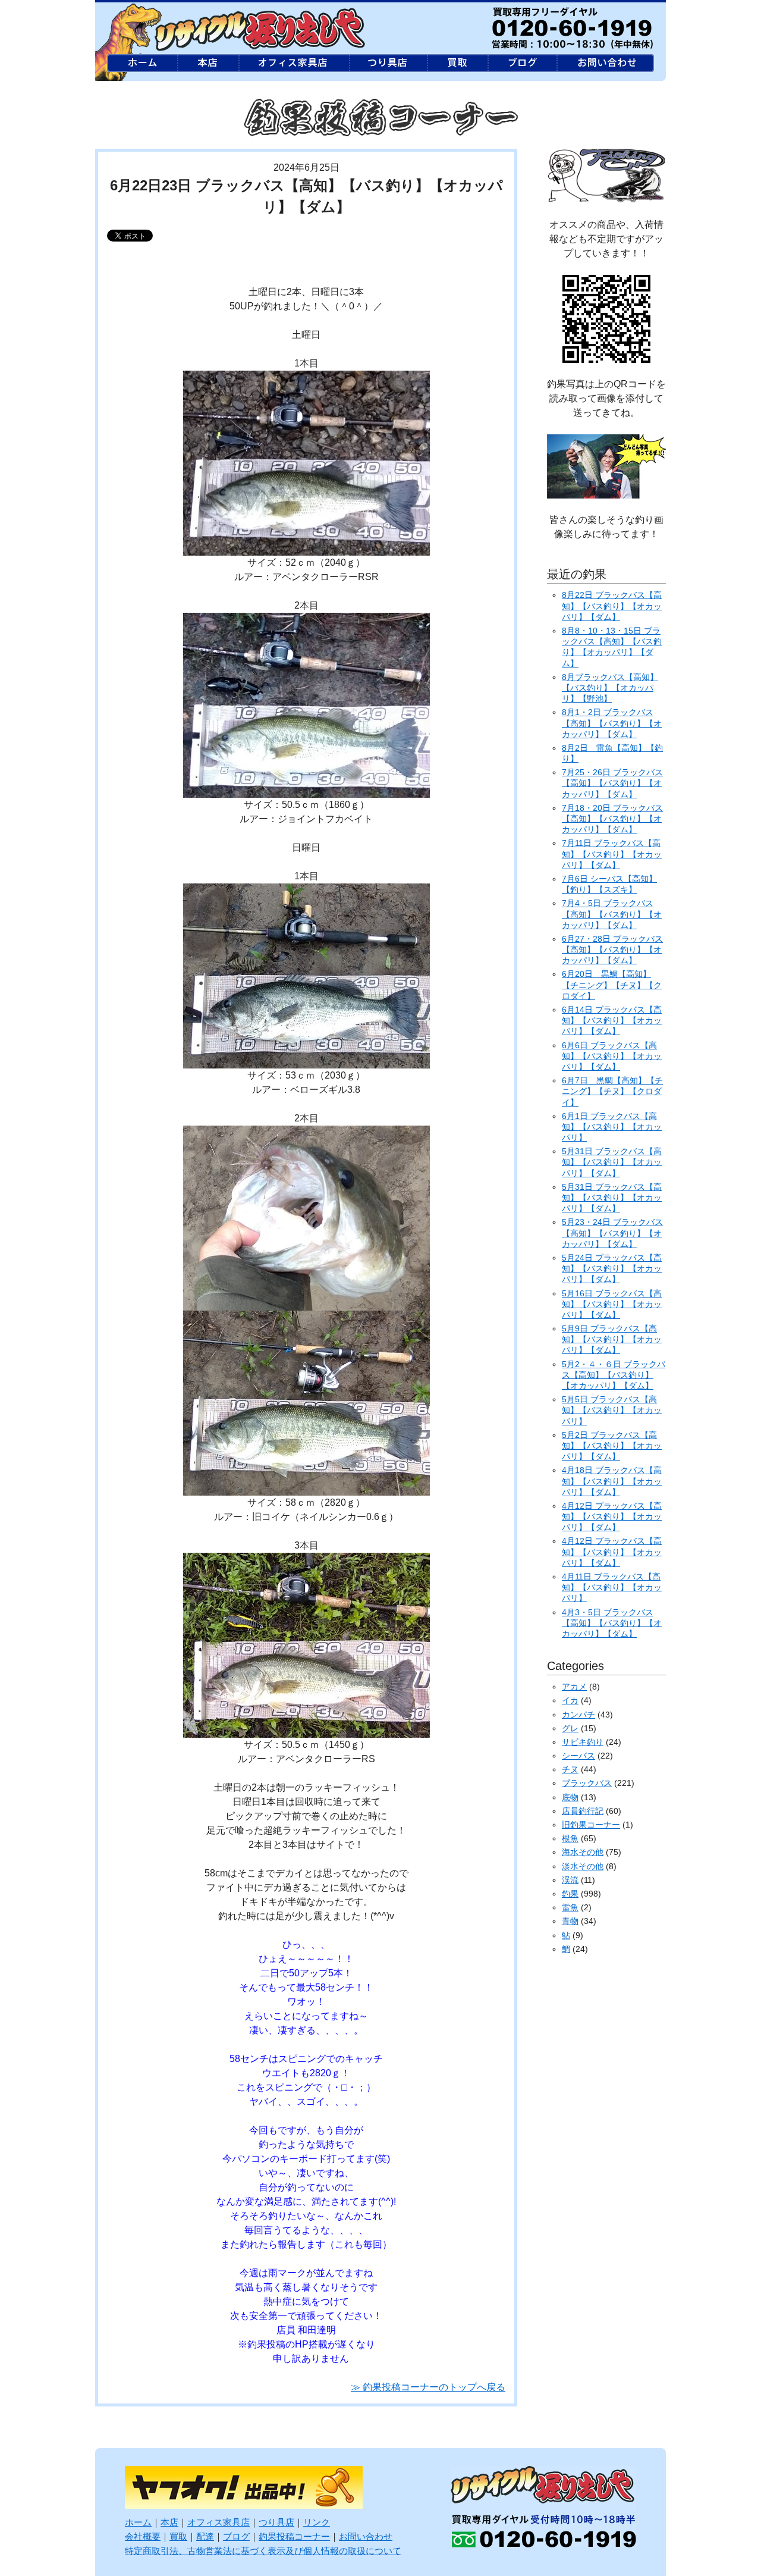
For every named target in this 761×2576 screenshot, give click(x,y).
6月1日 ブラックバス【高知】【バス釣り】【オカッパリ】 (612, 1127)
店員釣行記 (583, 1811)
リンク (317, 2522)
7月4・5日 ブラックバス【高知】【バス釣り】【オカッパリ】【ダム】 (612, 914)
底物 (570, 1797)
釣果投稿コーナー (294, 2536)
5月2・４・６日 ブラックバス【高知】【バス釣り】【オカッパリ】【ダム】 (614, 1375)
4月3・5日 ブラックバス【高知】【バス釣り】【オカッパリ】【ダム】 (612, 1623)
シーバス (578, 1756)
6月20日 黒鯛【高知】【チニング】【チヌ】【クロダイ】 (612, 985)
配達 (205, 2536)
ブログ (236, 2536)
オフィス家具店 (218, 2522)
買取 (178, 2536)
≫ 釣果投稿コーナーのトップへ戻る (428, 2387)
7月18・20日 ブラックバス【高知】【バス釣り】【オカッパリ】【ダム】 (612, 819)
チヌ (570, 1769)
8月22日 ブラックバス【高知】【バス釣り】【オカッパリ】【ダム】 (612, 606)
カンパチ (578, 1715)
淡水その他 (583, 1866)
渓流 (570, 1880)
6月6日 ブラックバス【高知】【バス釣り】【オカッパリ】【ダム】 (612, 1056)
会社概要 (143, 2536)
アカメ (574, 1687)
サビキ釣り (583, 1742)
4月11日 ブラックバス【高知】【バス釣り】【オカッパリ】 (612, 1587)
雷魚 (570, 1907)
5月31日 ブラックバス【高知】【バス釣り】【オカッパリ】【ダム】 (612, 1162)
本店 (169, 2522)
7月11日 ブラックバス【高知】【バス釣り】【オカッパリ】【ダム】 (612, 854)
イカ (570, 1700)
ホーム (138, 2522)
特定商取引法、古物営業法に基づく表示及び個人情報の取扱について (263, 2551)
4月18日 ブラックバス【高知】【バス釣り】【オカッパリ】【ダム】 (612, 1481)
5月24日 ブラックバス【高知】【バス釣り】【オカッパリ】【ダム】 (612, 1268)
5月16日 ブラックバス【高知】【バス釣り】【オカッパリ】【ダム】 (612, 1304)
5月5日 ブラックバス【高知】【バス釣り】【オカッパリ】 (612, 1410)
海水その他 (583, 1852)
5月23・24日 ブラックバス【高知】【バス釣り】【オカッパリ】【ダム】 (612, 1233)
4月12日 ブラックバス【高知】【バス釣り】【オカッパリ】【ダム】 (612, 1516)
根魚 (570, 1838)
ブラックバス (587, 1783)
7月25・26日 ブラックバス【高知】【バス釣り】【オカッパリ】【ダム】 (612, 783)
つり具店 (276, 2522)
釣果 (570, 1894)
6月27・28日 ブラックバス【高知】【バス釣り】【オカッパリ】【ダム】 (612, 949)
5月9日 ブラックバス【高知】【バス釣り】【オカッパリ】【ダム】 (612, 1339)
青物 (570, 1921)
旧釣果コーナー (591, 1825)
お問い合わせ (366, 2536)
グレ (570, 1728)
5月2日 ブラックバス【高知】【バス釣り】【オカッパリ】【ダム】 (612, 1446)
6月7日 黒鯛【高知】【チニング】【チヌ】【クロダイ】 (612, 1091)
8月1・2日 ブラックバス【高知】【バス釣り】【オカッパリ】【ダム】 (612, 723)
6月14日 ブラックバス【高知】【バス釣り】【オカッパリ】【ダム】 (612, 1020)
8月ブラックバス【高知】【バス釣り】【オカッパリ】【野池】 (610, 688)
